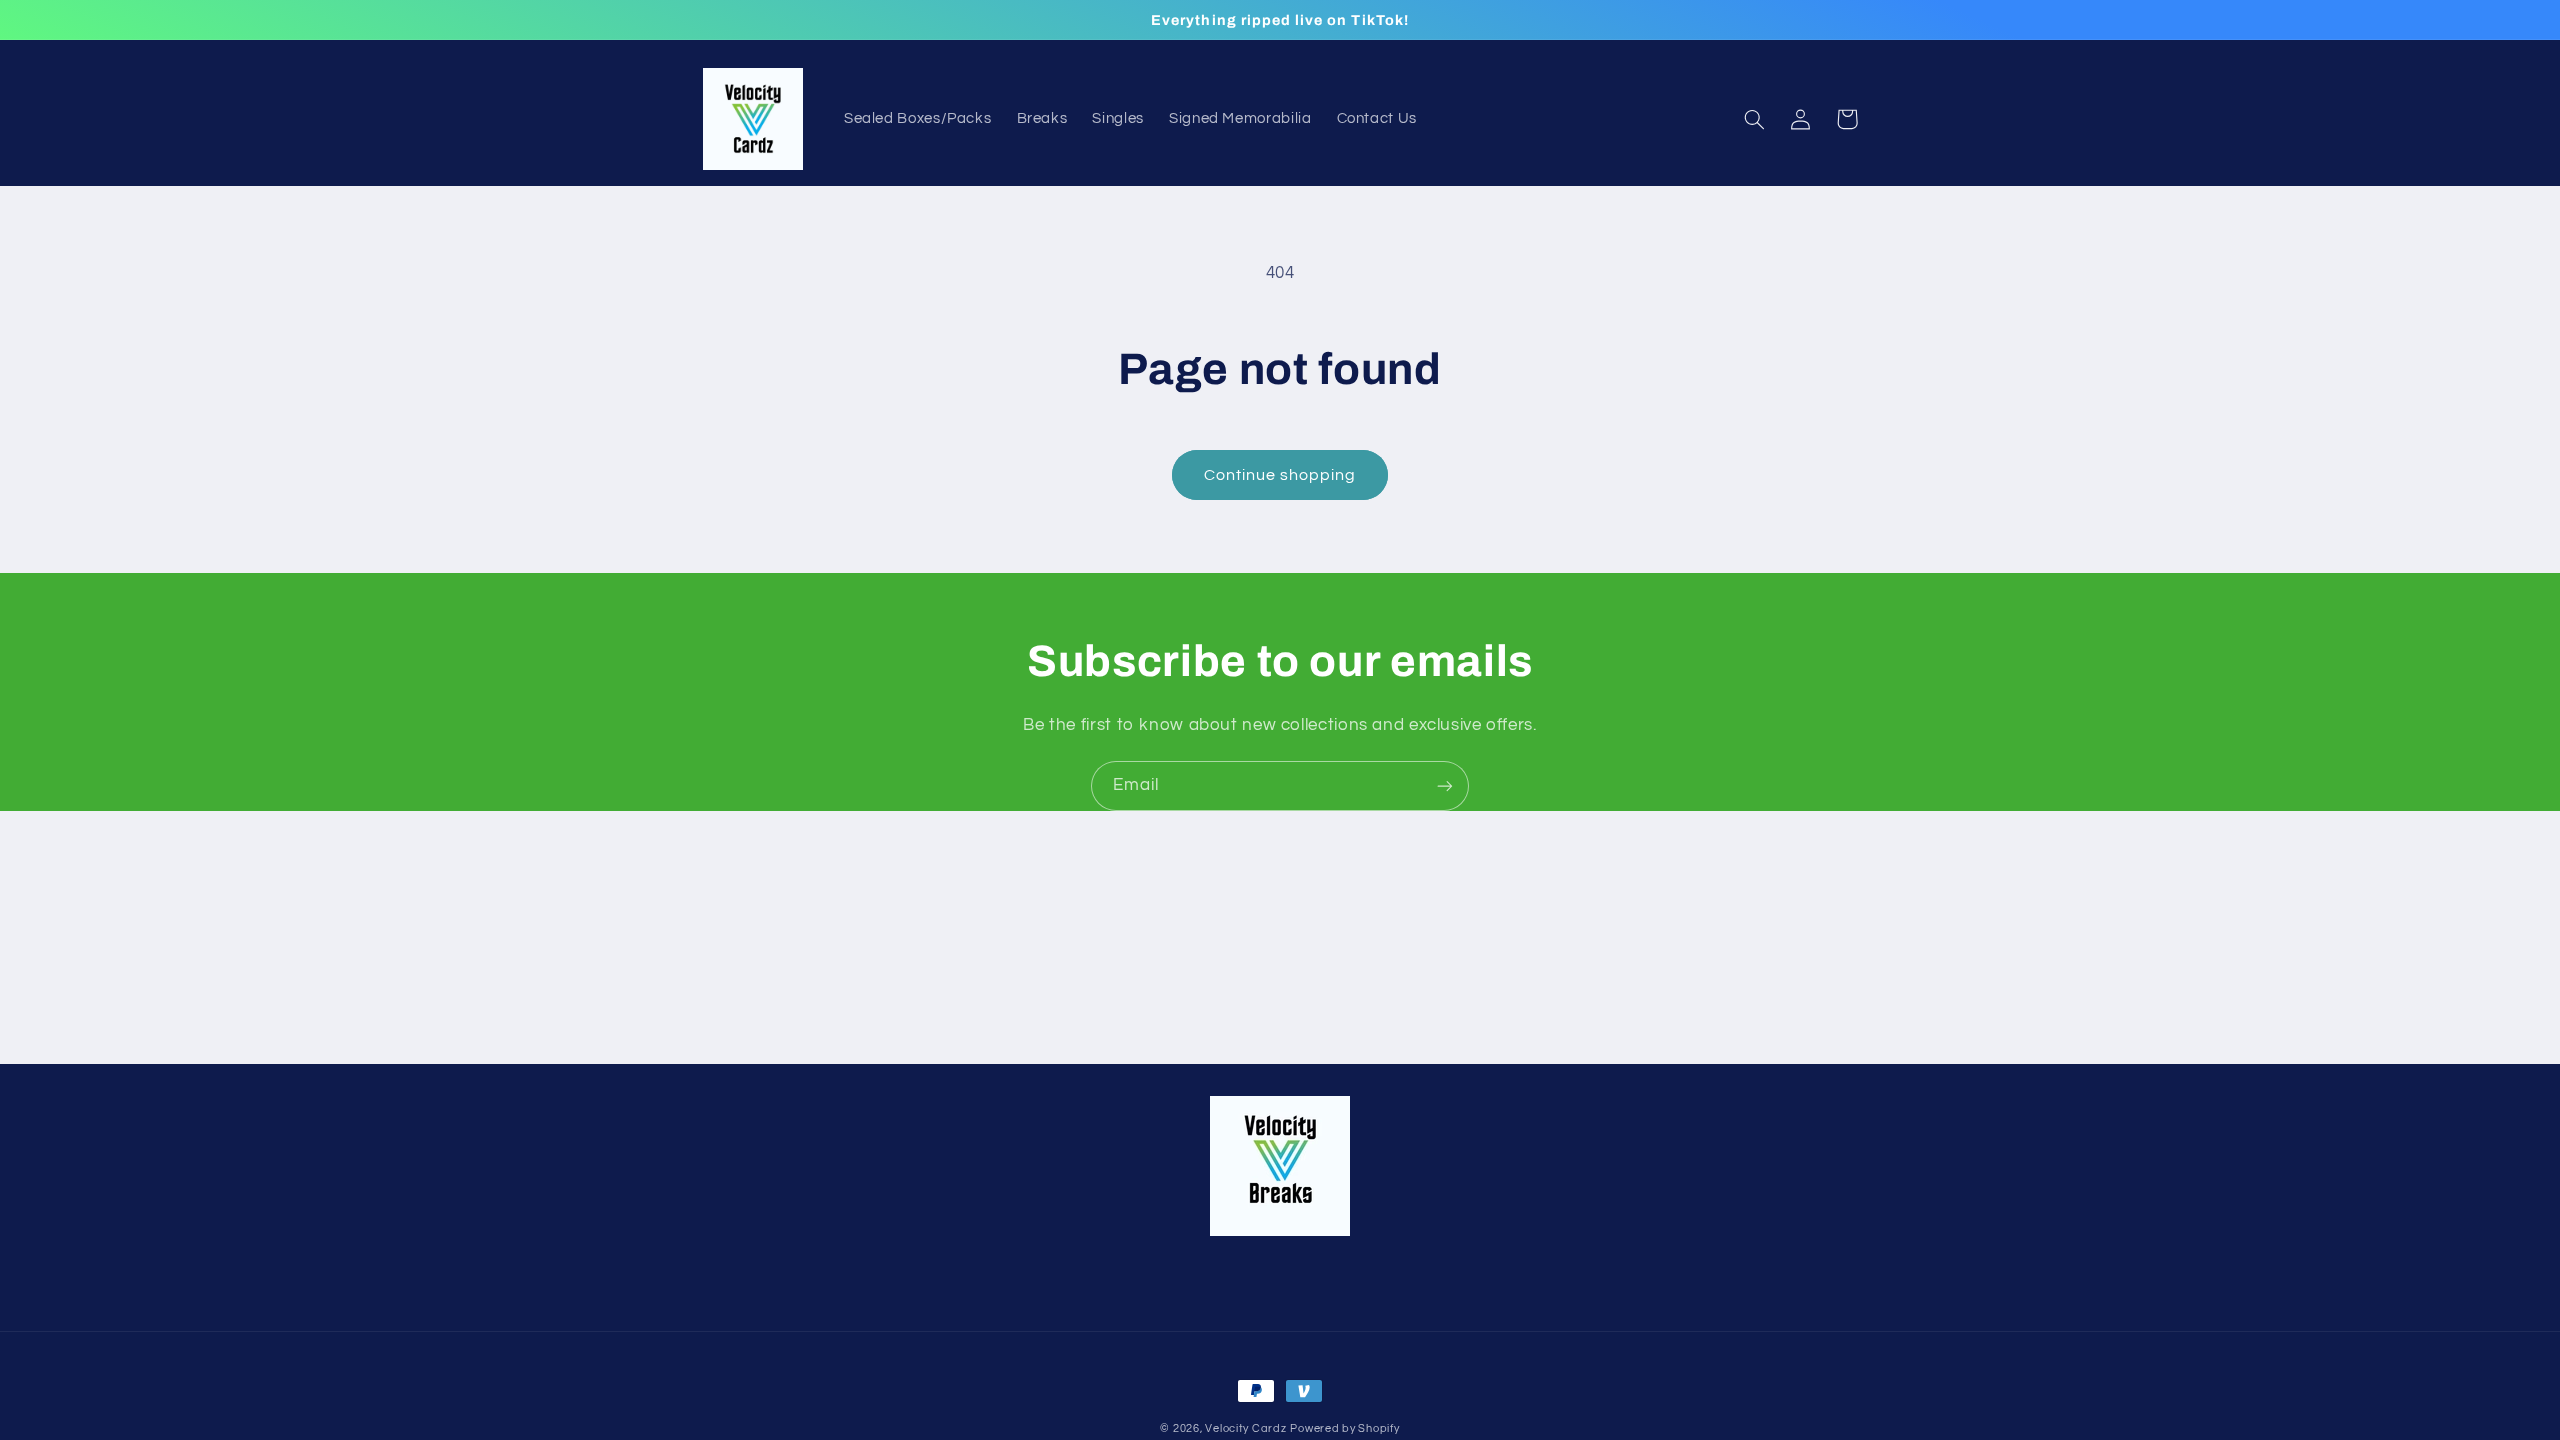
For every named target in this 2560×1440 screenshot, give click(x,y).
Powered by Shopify (1344, 1428)
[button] (1755, 119)
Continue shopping (1280, 475)
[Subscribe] (1445, 785)
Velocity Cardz (1245, 1428)
